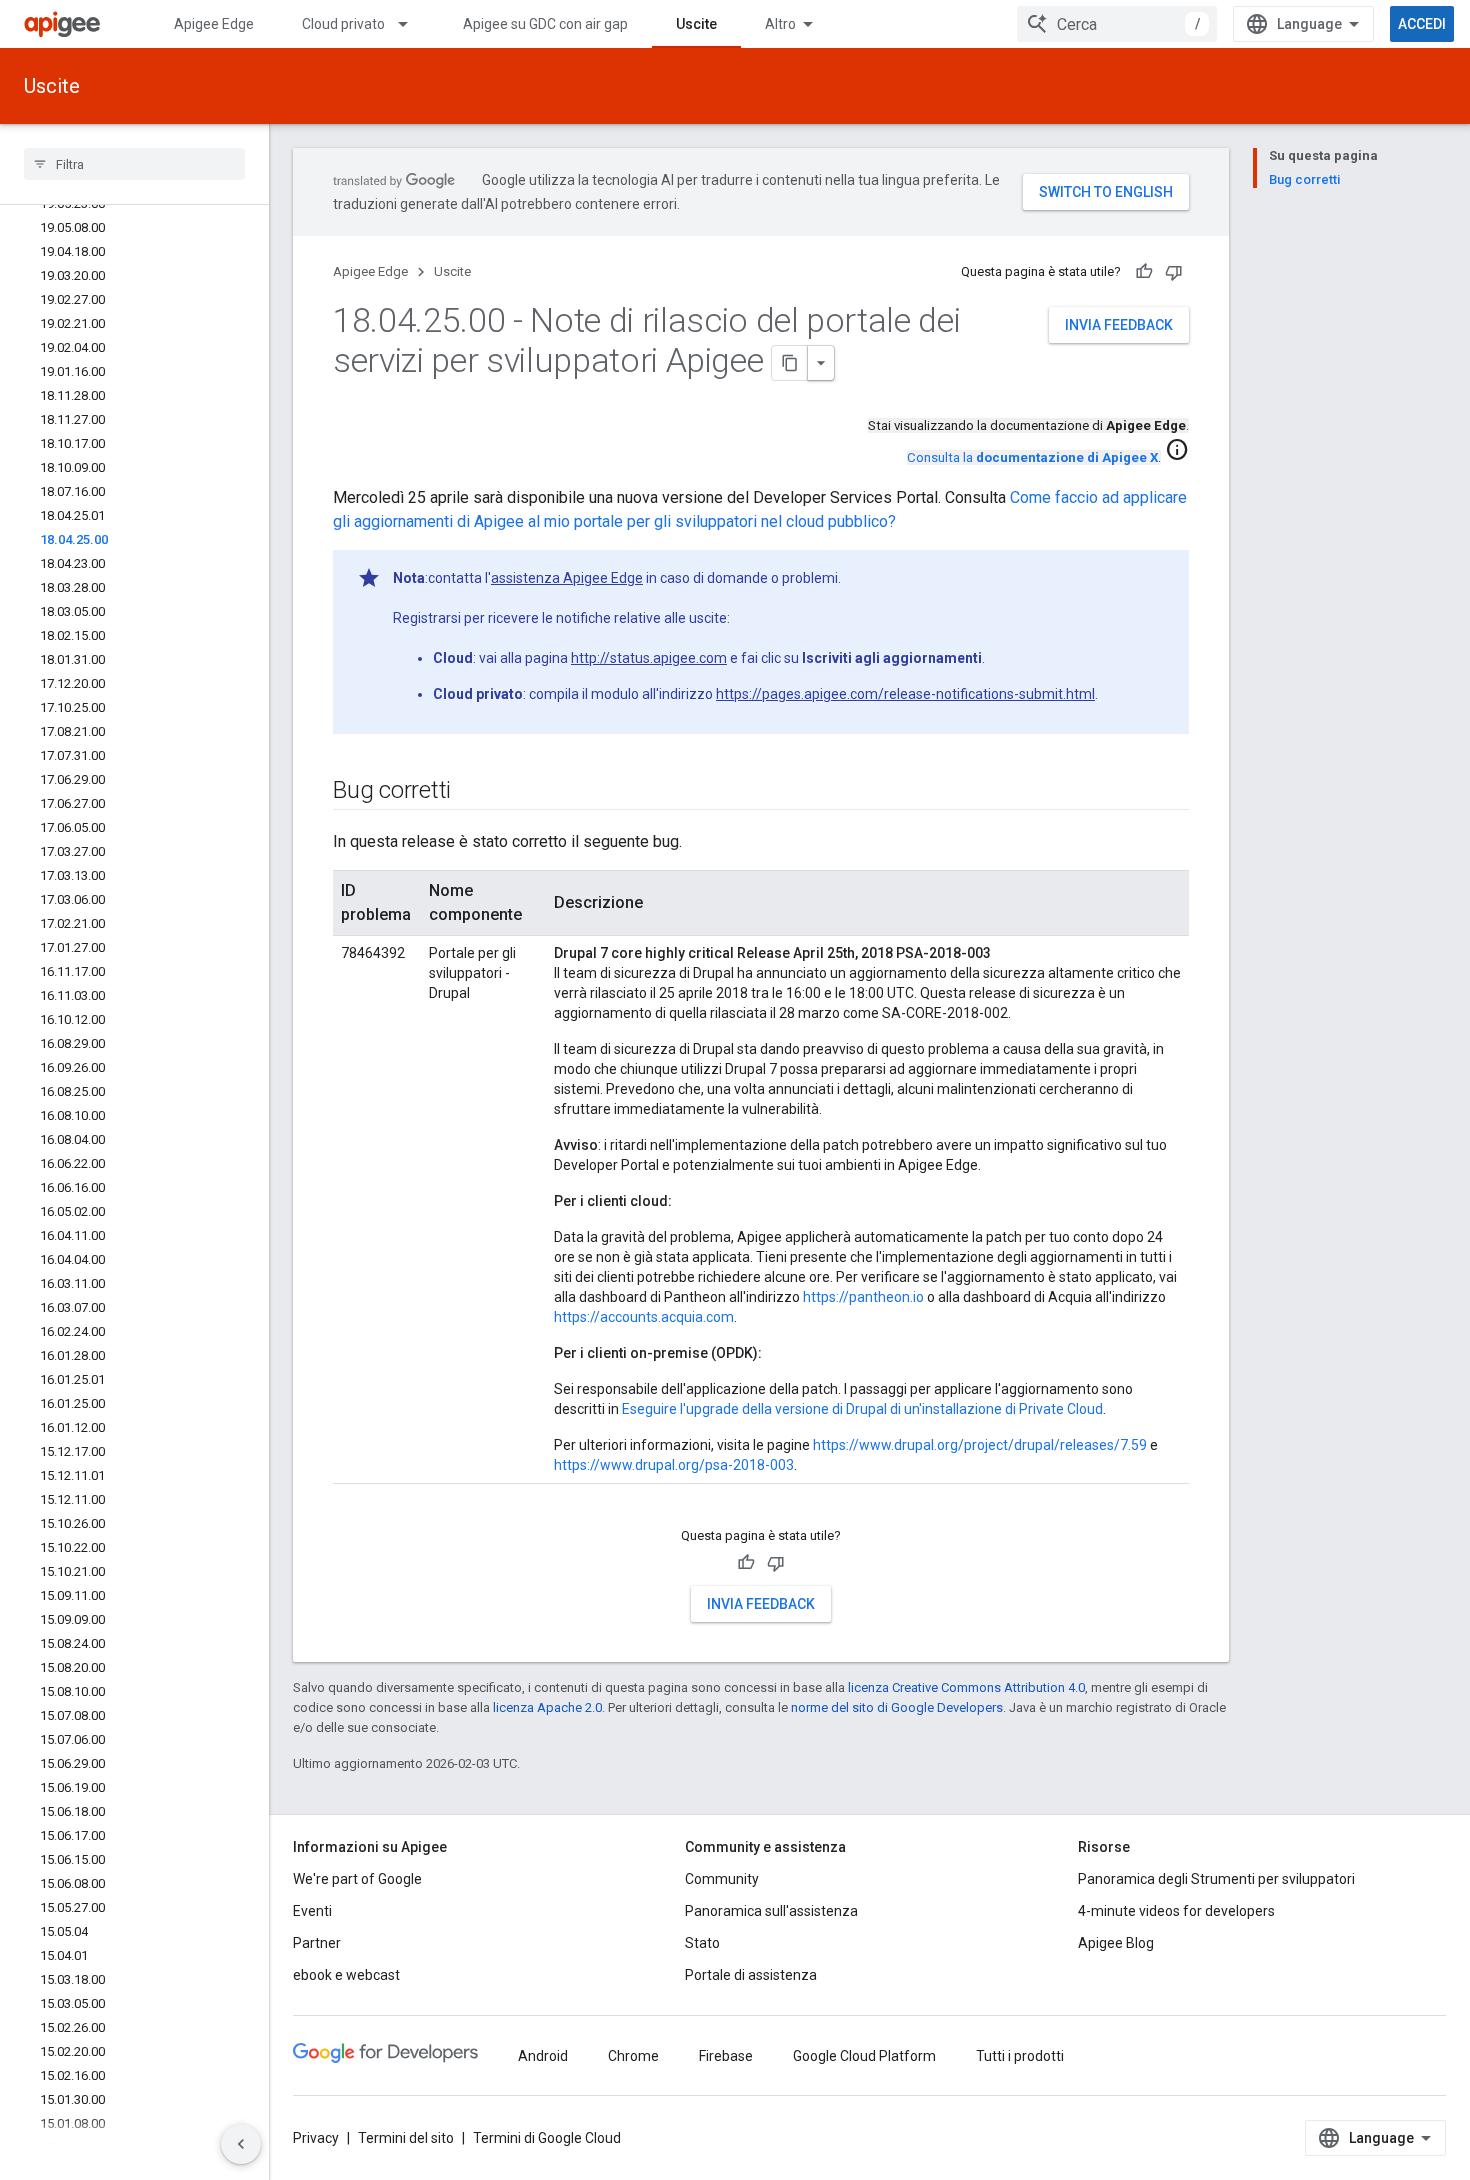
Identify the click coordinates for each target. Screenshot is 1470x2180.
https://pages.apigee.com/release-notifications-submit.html (905, 694)
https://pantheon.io (863, 1297)
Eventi (312, 1911)
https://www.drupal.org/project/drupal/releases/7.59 (980, 1445)
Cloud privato (343, 24)
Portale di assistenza (751, 1975)
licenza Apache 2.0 (547, 1707)
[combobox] (1117, 24)
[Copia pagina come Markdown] (790, 363)
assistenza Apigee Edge (567, 578)
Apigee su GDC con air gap (545, 24)
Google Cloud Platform (864, 2056)
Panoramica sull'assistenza (771, 1911)
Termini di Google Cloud (547, 2138)
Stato (702, 1943)
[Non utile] (1174, 272)
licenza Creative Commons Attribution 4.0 (966, 1687)
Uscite (696, 24)
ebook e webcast (346, 1975)
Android (543, 2056)
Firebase (726, 2056)
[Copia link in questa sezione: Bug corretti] (471, 792)
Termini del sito (406, 2138)
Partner (317, 1943)
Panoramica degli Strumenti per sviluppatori (1216, 1879)
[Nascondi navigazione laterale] (241, 2144)
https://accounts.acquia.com (644, 1317)
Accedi (1422, 24)
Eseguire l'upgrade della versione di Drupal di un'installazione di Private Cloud (862, 1409)
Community (722, 1879)
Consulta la (1032, 457)
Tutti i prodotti (1020, 2056)
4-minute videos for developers (1176, 1911)
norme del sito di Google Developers (897, 1707)
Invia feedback (1119, 325)
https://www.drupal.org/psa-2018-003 (674, 1465)
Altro (780, 24)
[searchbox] (134, 164)
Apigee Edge (214, 24)
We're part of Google (357, 1879)
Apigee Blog (1116, 1943)
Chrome (633, 2056)
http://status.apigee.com (649, 658)
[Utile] (1144, 272)
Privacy (316, 2138)
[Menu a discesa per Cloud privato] (412, 24)
